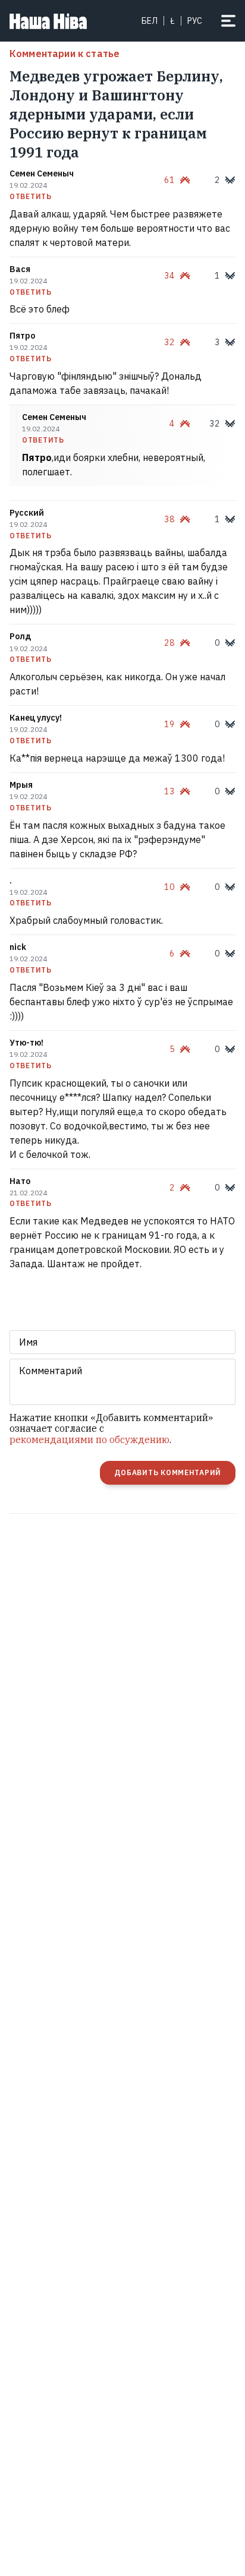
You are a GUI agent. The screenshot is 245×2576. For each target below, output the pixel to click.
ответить (31, 197)
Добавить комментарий (168, 1472)
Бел (150, 21)
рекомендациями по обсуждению (89, 1439)
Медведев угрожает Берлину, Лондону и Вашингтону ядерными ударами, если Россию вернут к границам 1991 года (116, 114)
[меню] (228, 21)
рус (195, 21)
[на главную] (48, 21)
